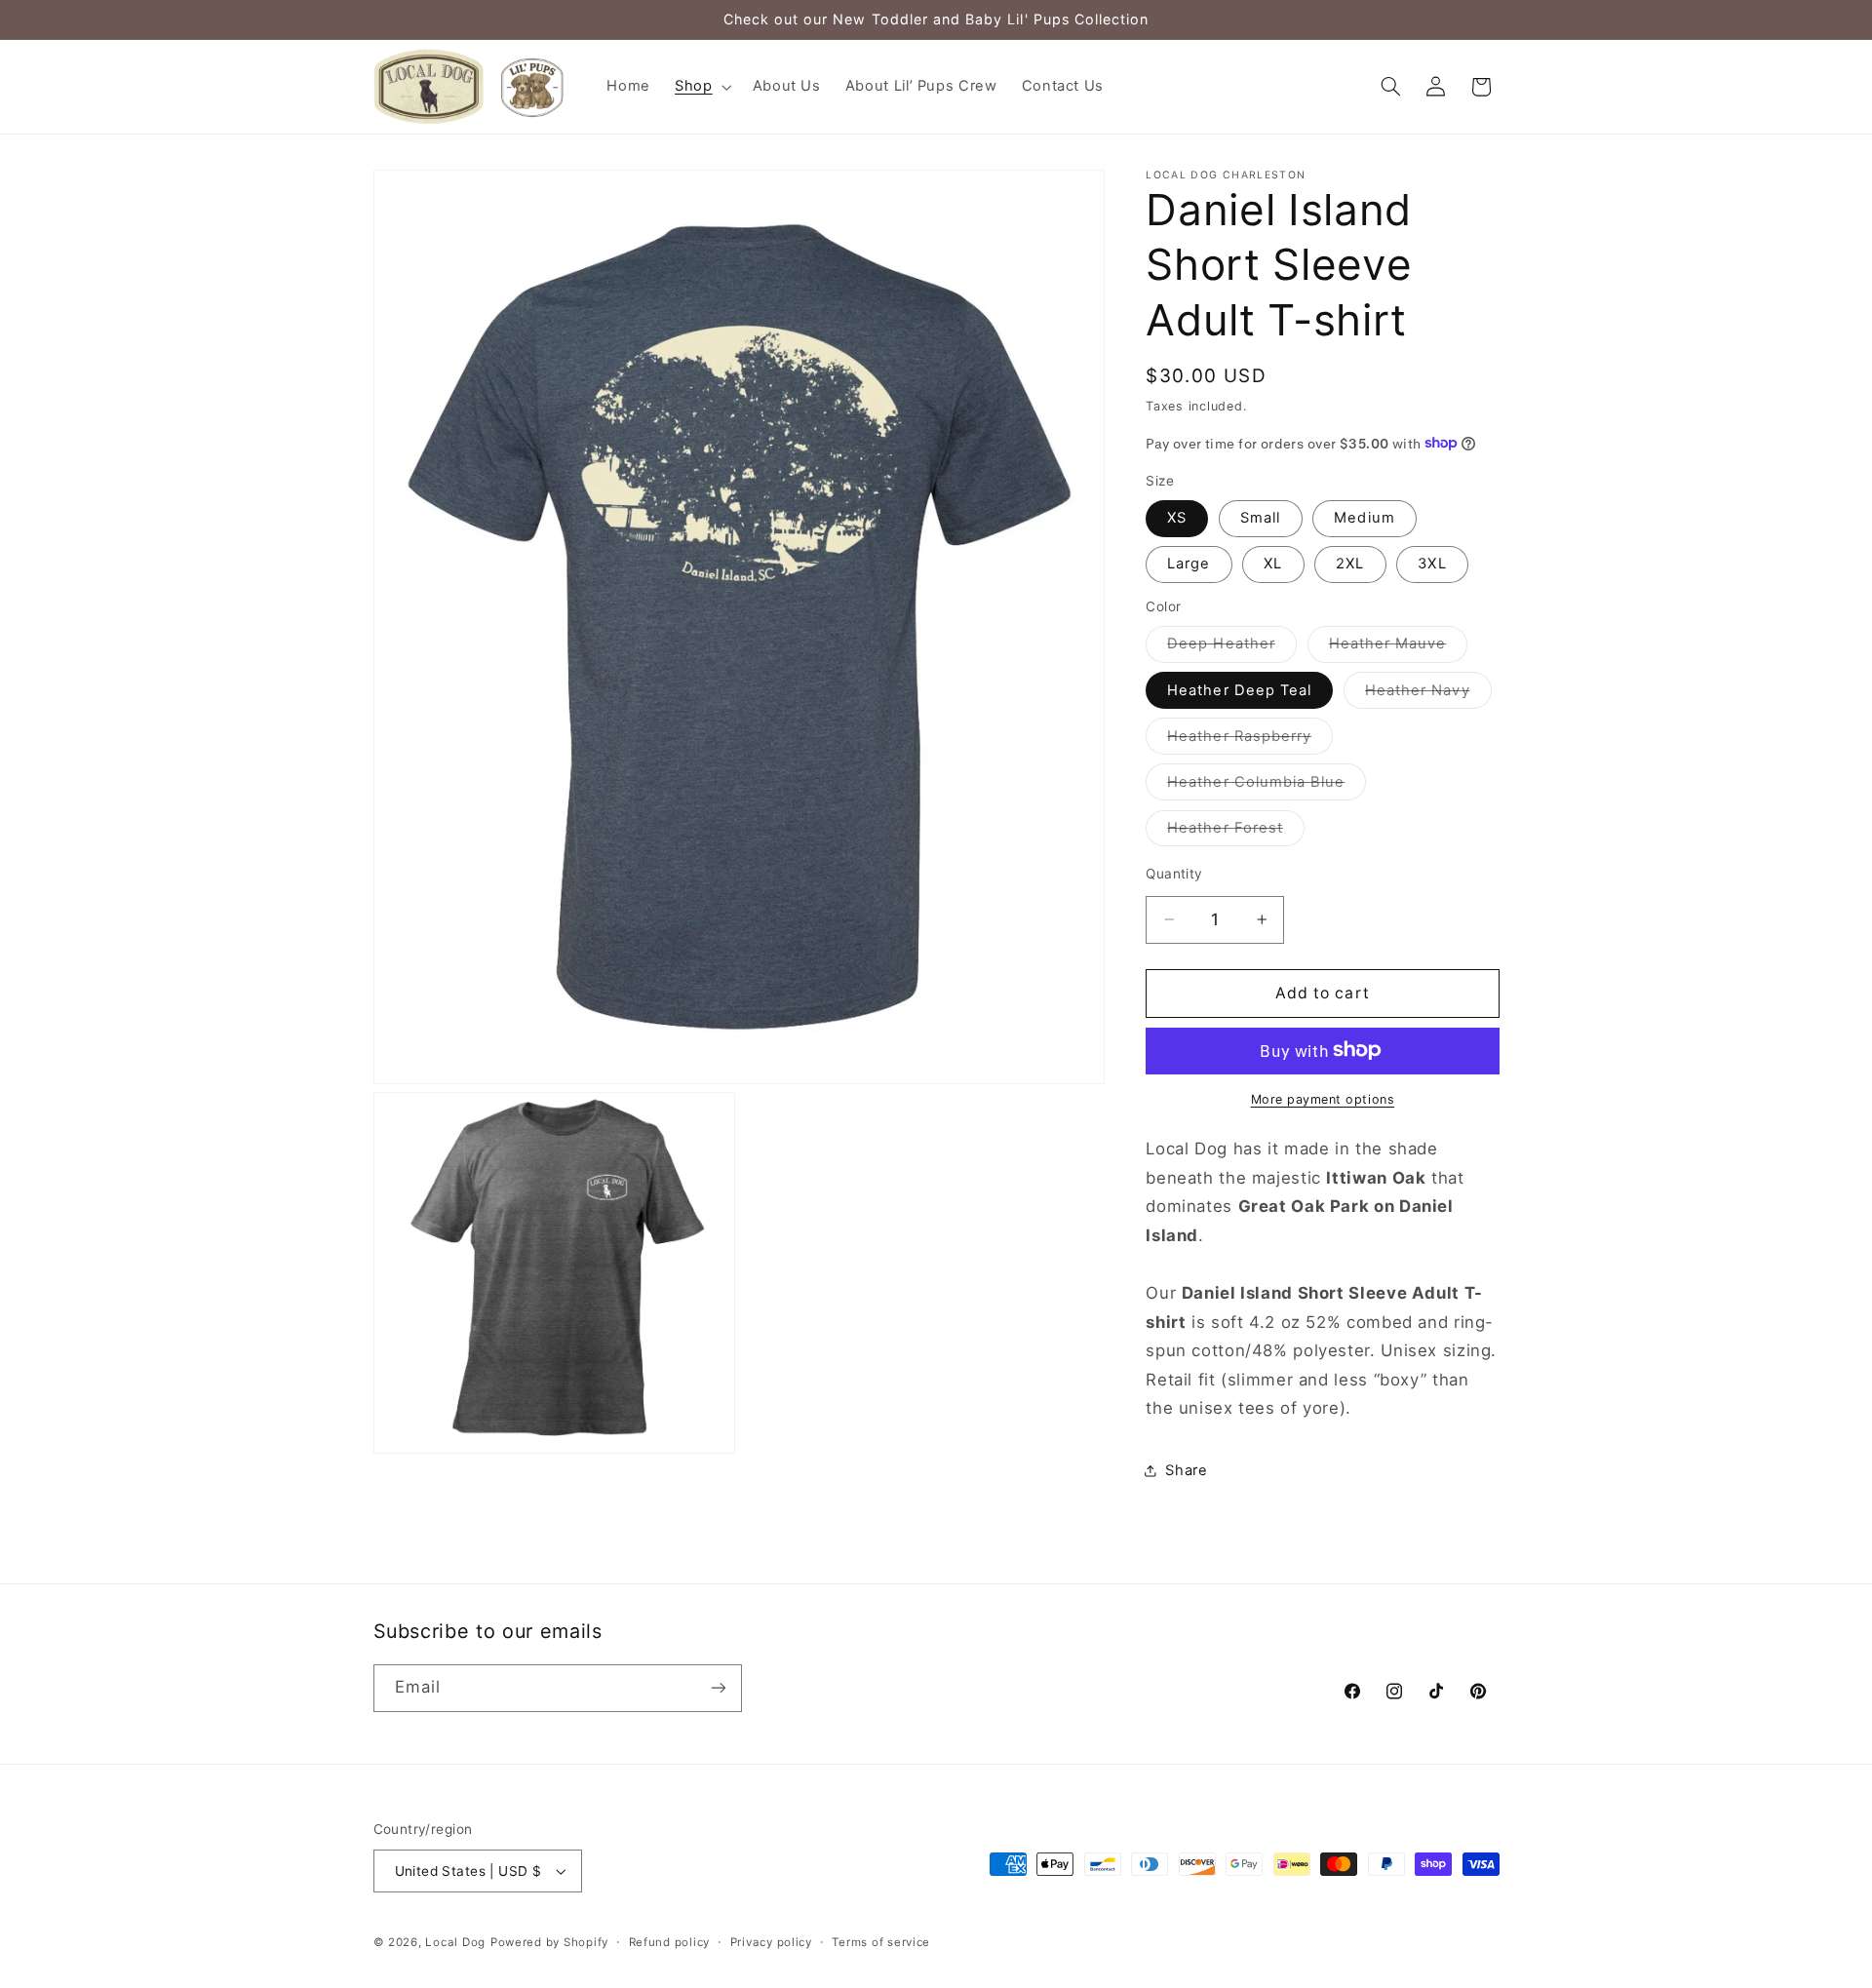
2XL (1350, 564)
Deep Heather (1232, 648)
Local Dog (455, 1942)
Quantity (1174, 873)
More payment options (1323, 1098)
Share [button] (1186, 1470)
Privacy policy (771, 1942)
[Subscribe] (718, 1688)
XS (1177, 518)
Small (1260, 518)
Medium (1364, 518)
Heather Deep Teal (1239, 689)
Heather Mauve (1399, 648)
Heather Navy (1428, 694)
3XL (1432, 564)
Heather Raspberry (1250, 740)
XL (1273, 564)
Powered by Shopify (549, 1942)
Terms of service (881, 1942)
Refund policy (670, 1942)
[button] (702, 87)
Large (1189, 564)
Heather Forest (1236, 831)
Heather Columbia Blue (1267, 785)
